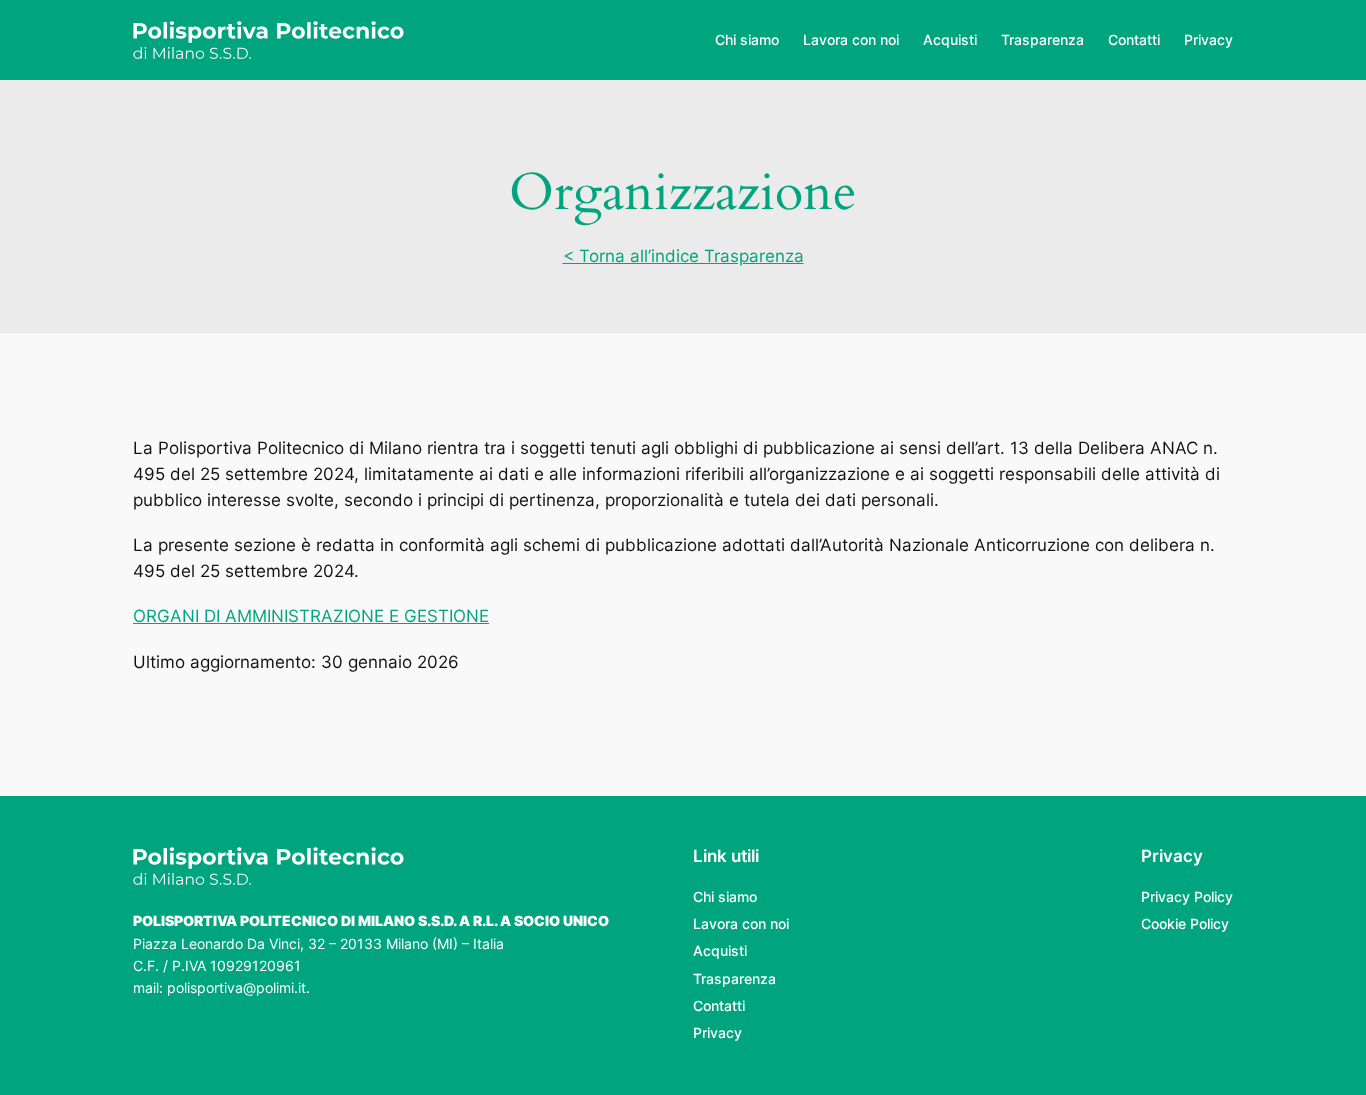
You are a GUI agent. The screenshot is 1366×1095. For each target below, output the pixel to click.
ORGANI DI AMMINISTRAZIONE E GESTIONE (311, 616)
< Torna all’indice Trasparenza (683, 256)
